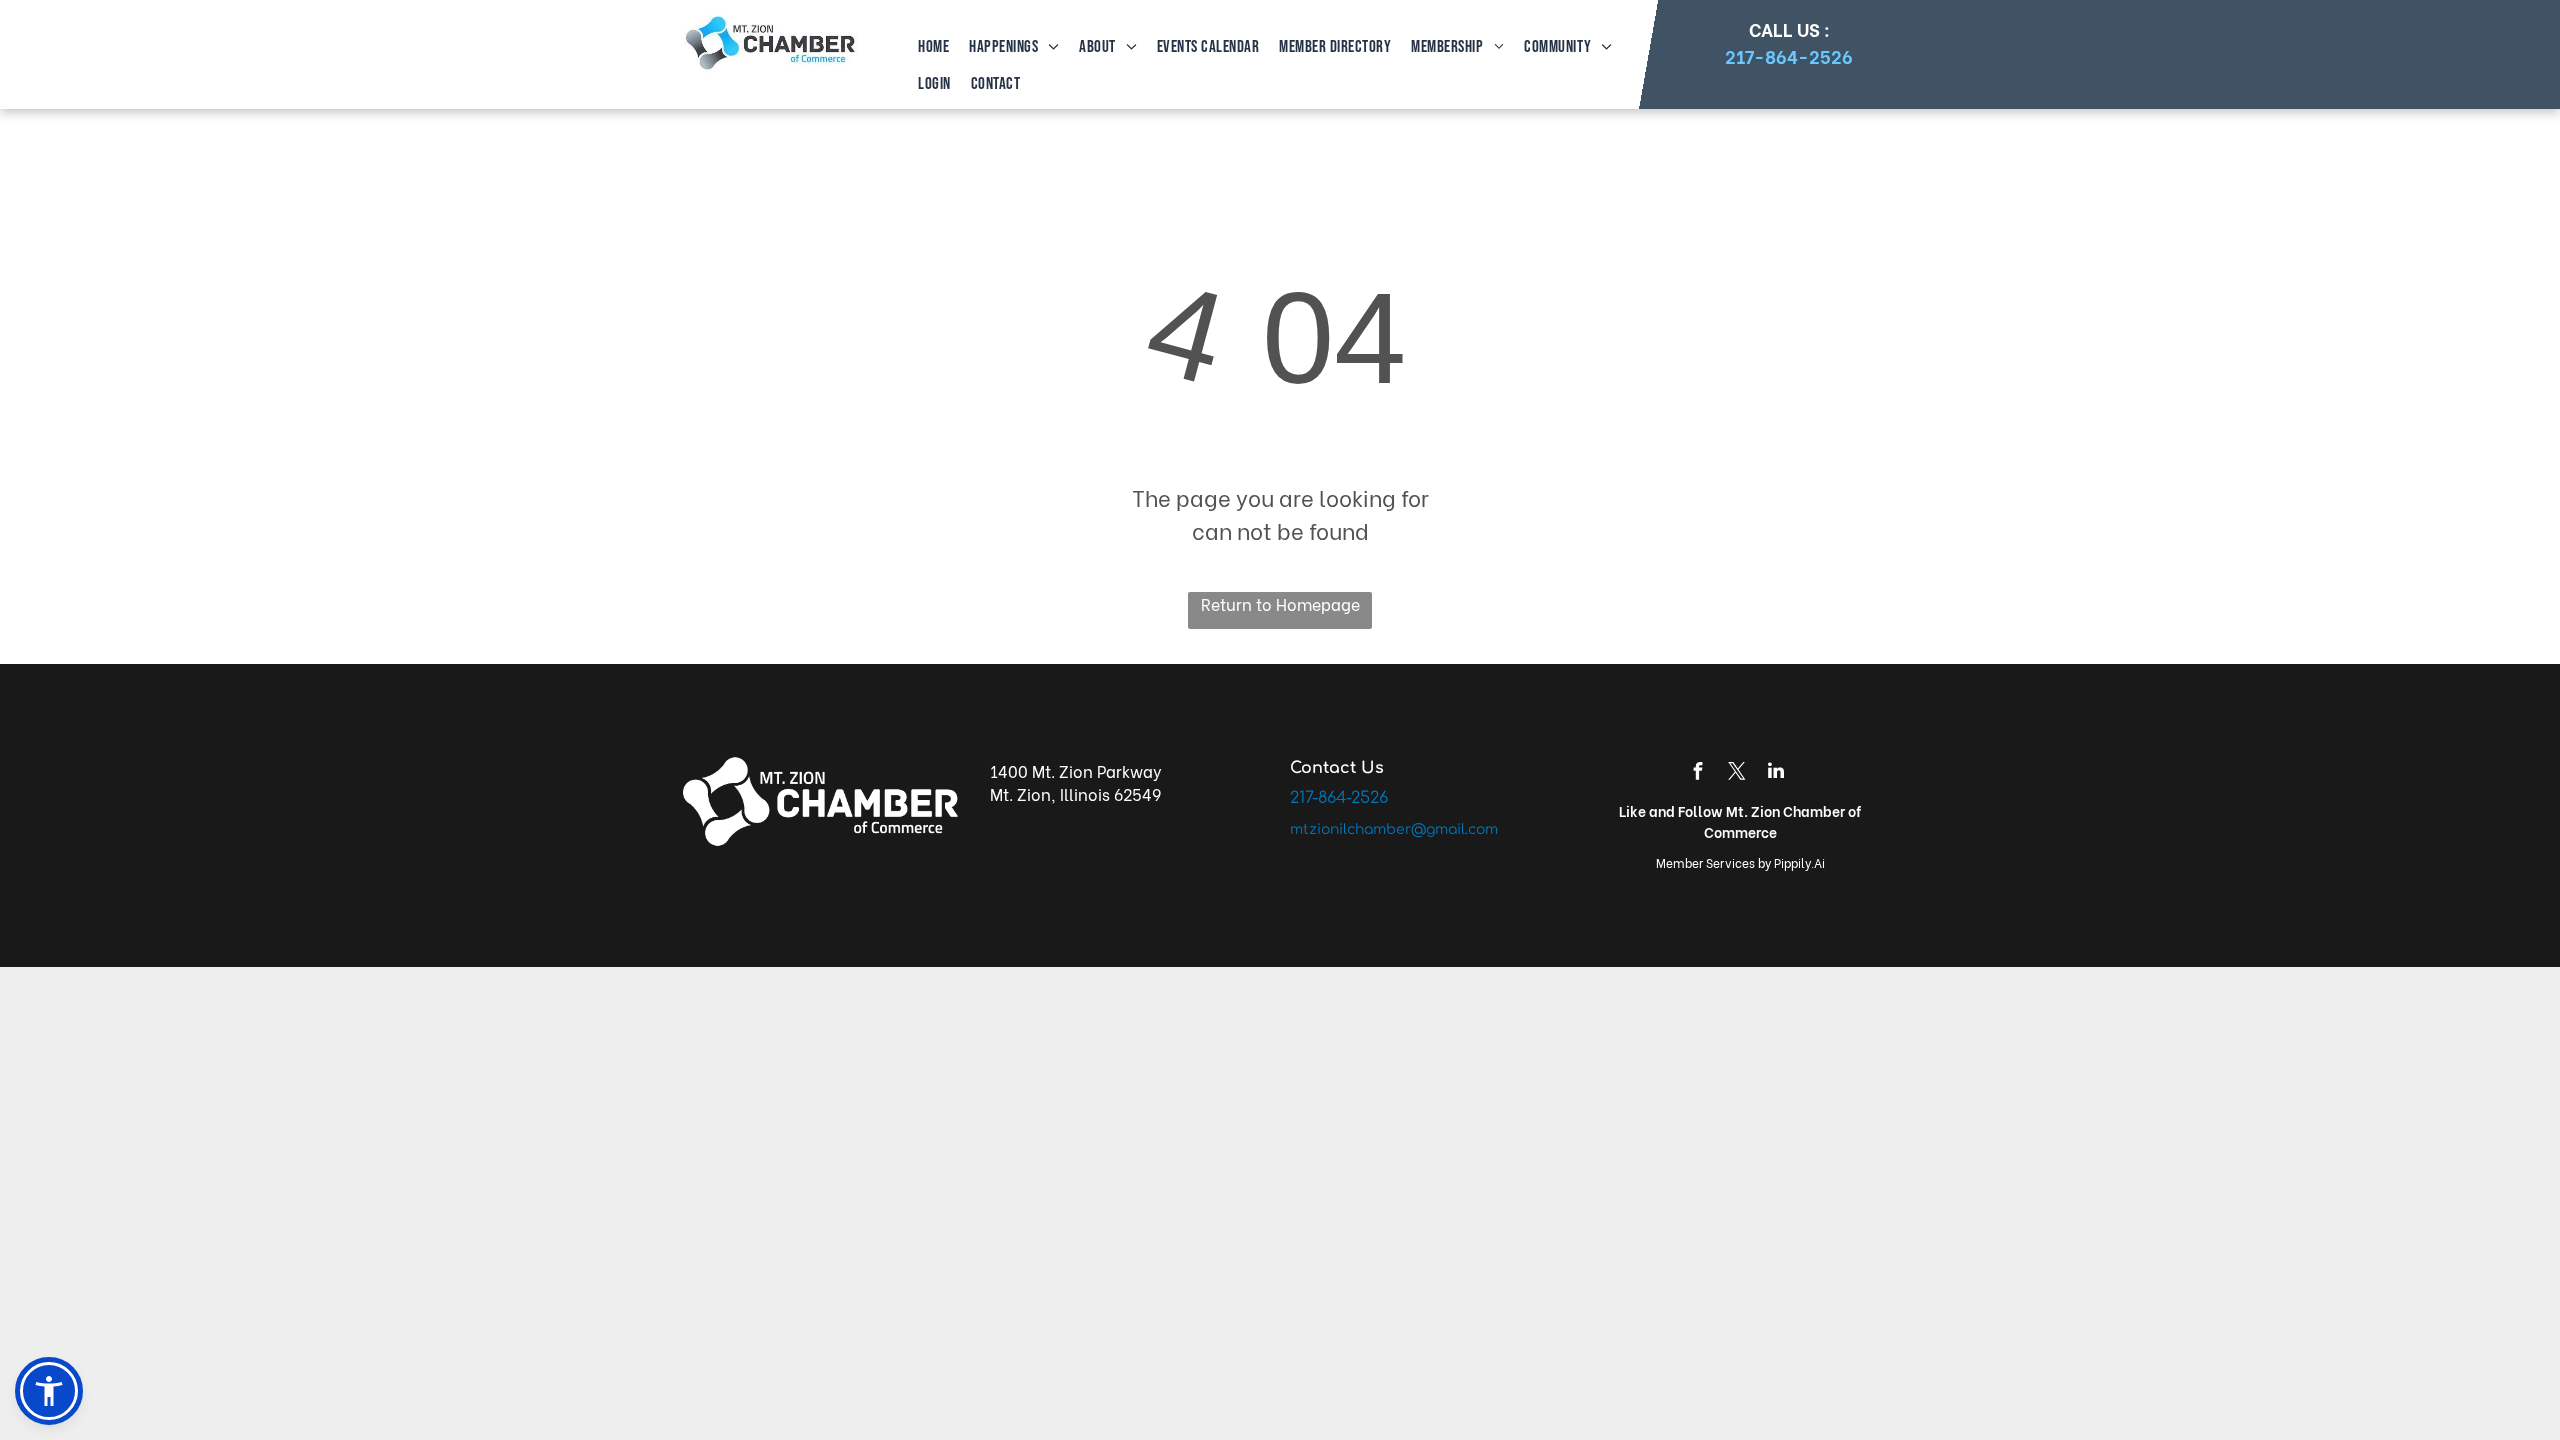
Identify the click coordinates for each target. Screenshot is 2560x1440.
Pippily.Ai (1799, 862)
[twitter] (1737, 773)
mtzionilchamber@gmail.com (1394, 829)
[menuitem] (931, 48)
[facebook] (1698, 773)
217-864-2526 (1789, 55)
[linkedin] (1776, 773)
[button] (49, 1391)
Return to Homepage (1280, 603)
